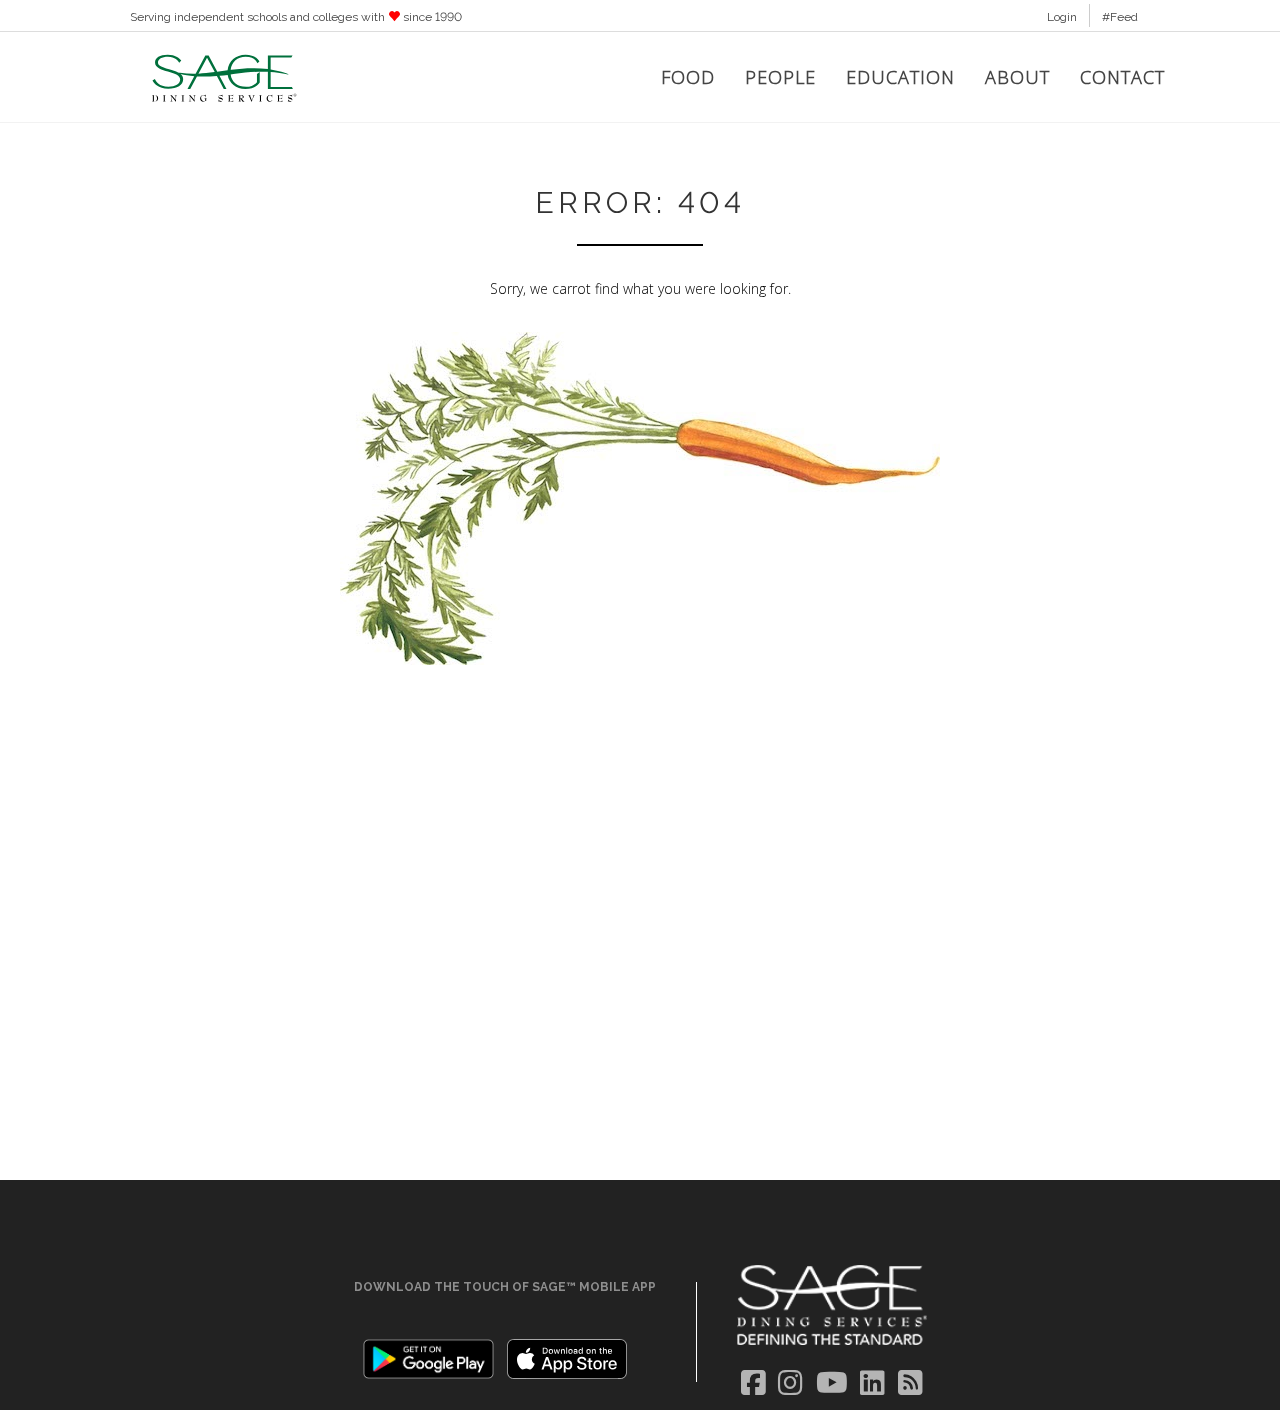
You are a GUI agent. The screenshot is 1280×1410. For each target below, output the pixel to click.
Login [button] (1062, 17)
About (1017, 77)
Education (900, 77)
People (780, 77)
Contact (1122, 77)
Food (688, 77)
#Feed (1120, 17)
